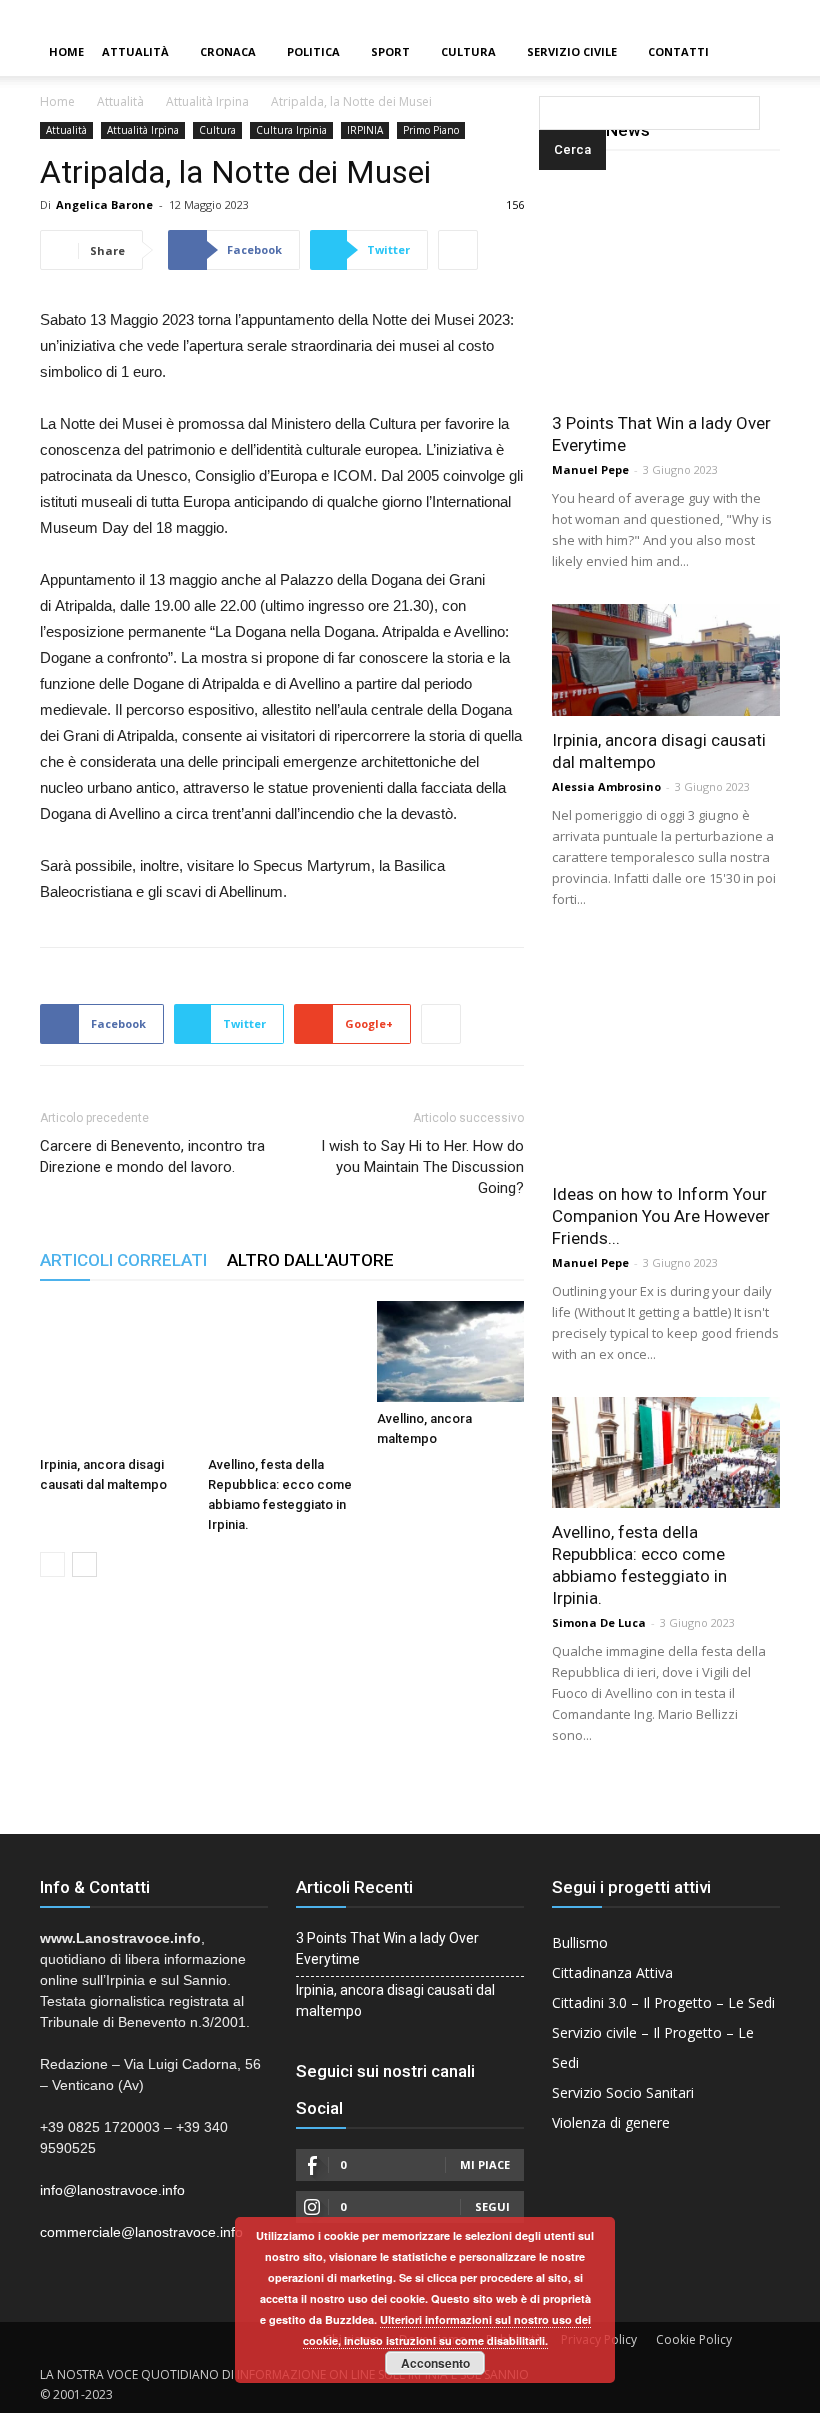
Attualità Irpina (207, 101)
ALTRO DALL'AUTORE (310, 1260)
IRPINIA (365, 130)
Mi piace (485, 2164)
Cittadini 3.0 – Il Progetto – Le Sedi (663, 2002)
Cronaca (228, 51)
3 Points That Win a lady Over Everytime (387, 1948)
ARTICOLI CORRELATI (123, 1260)
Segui (492, 2206)
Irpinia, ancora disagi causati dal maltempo (395, 2000)
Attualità (135, 51)
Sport (390, 51)
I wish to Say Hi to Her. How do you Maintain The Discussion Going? (422, 1167)
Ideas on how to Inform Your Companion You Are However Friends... (661, 1216)
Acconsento (435, 2363)
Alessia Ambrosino (606, 786)
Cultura (468, 51)
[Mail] (771, 14)
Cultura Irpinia (291, 130)
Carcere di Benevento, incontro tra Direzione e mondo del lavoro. (152, 1156)
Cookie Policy (694, 2339)
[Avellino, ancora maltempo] (450, 1351)
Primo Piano (431, 130)
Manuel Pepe (590, 469)
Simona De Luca (599, 1622)
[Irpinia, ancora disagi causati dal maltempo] (113, 1374)
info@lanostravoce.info (112, 2190)
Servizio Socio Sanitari (623, 2092)
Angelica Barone (104, 204)
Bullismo (580, 1942)
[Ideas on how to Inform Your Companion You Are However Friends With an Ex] (666, 1056)
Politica (313, 51)
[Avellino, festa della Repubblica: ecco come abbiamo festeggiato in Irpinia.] (281, 1374)
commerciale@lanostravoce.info (141, 2232)
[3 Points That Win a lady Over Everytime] (666, 285)
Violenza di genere (611, 2122)
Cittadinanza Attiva (612, 1972)
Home (66, 51)
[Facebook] (737, 14)
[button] (543, 52)
